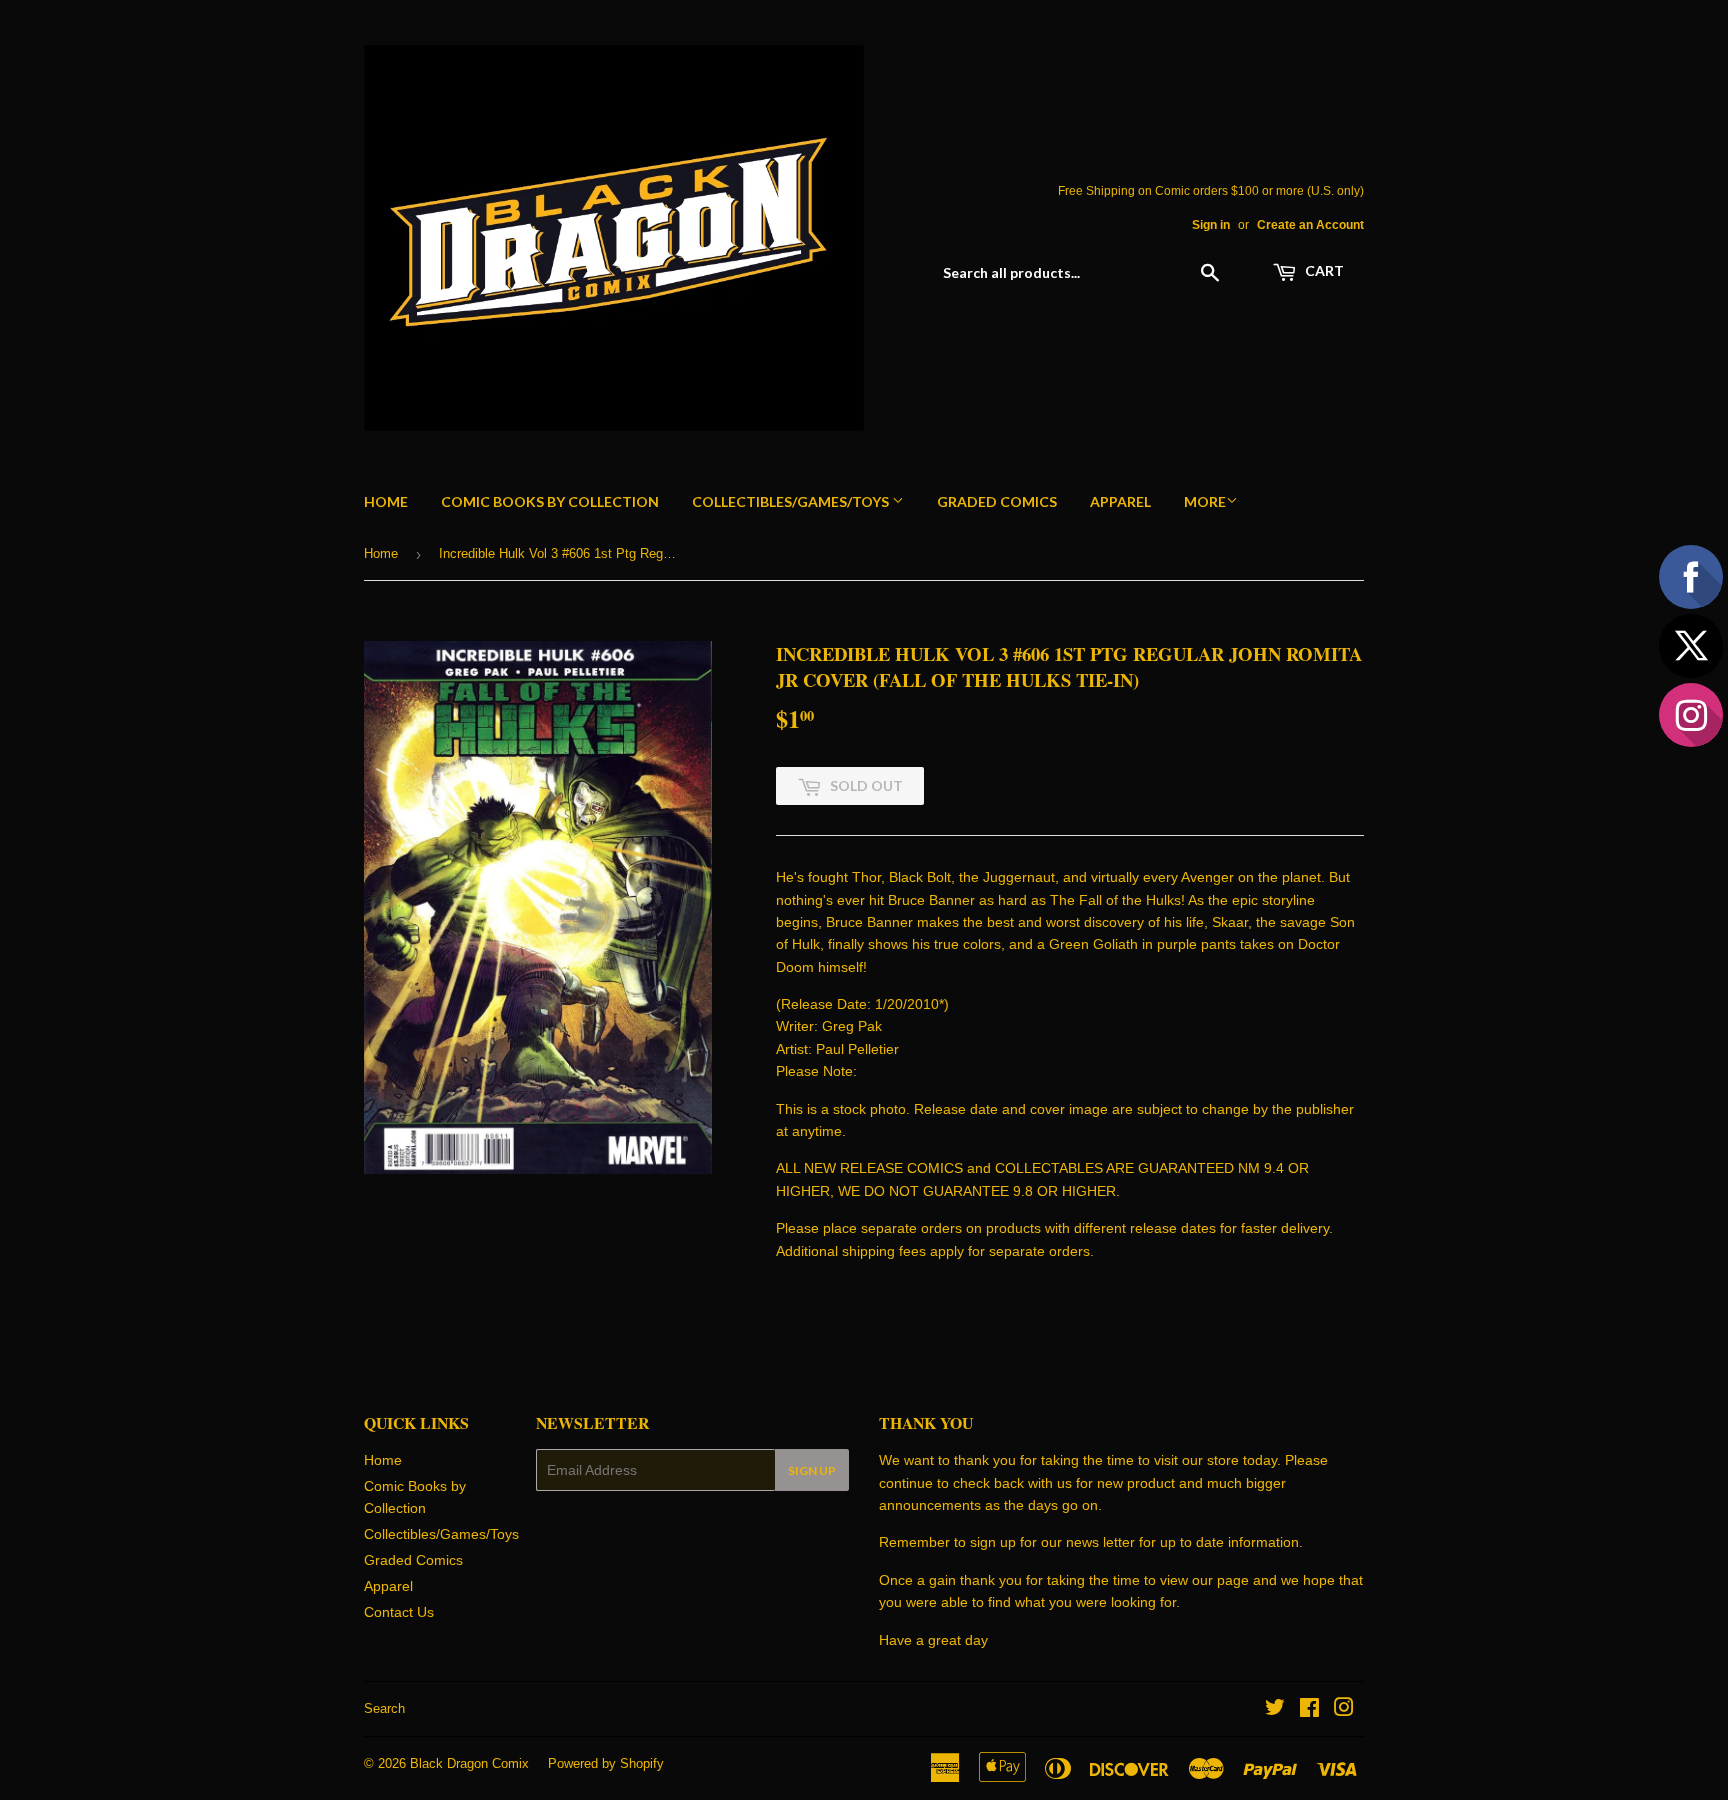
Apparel (1120, 501)
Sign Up (812, 1470)
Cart (1323, 270)
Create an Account (1310, 225)
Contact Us (399, 1612)
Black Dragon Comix (469, 1763)
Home (386, 501)
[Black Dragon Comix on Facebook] (1309, 1710)
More (1205, 501)
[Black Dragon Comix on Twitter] (1275, 1710)
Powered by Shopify (606, 1763)
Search (384, 1708)
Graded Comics (997, 501)
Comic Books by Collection (550, 501)
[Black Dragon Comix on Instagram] (1344, 1710)
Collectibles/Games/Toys (792, 501)
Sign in (1211, 225)
